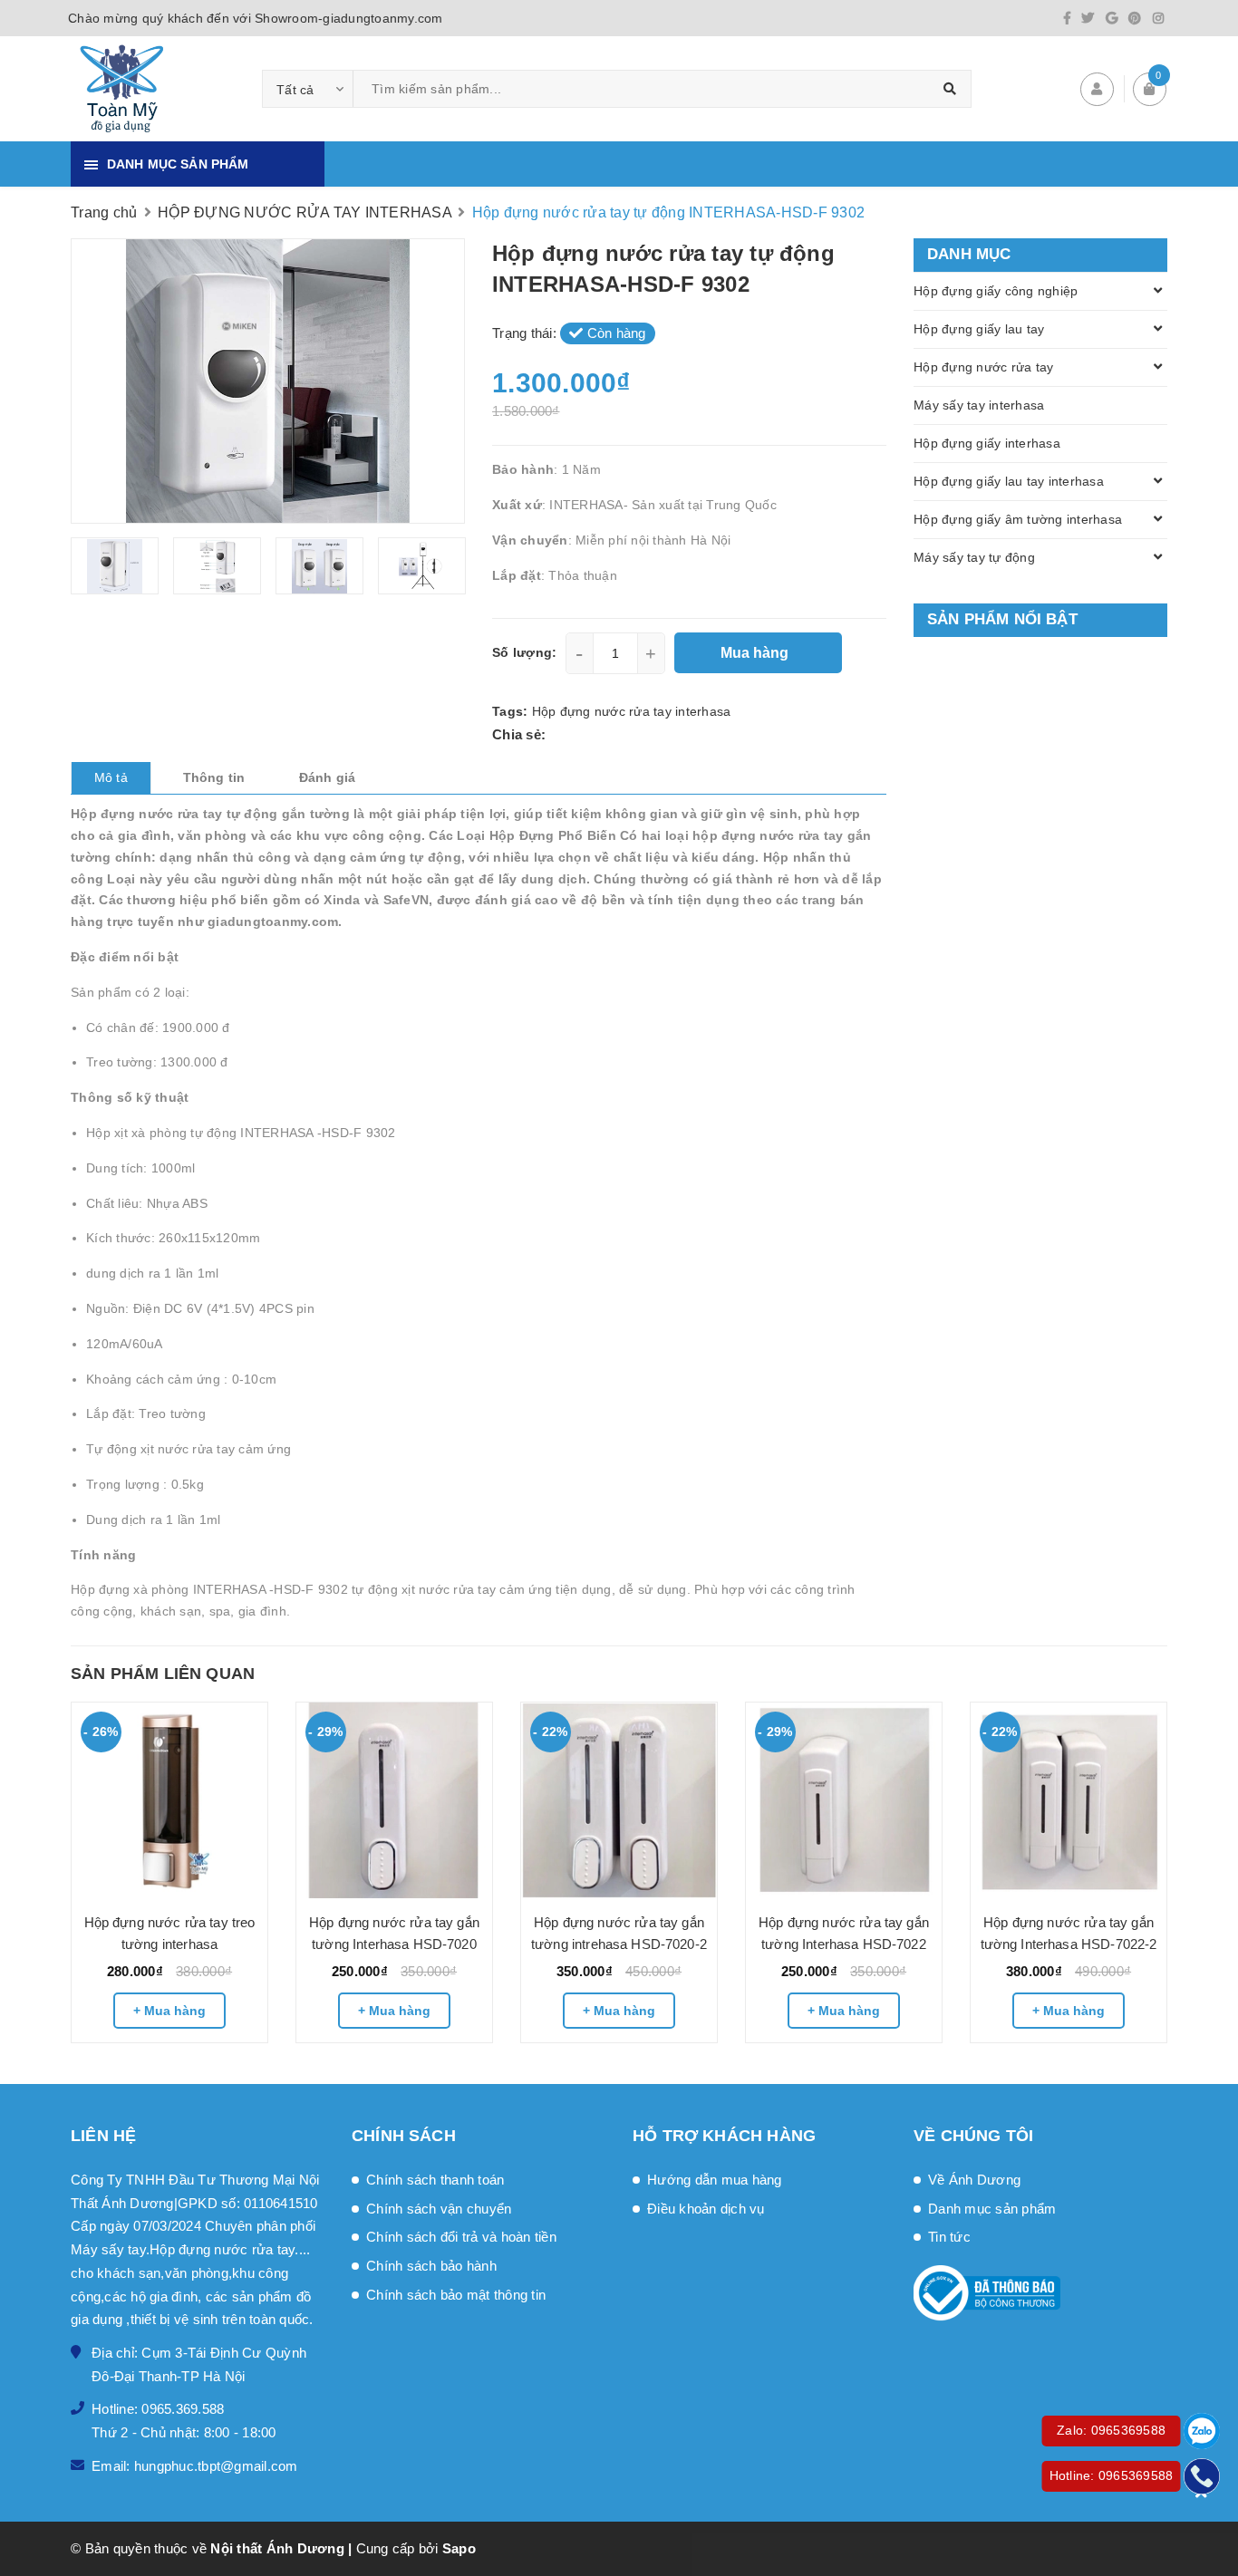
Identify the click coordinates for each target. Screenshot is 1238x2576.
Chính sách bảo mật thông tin (456, 2295)
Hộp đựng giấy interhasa (987, 443)
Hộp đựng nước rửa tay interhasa (632, 711)
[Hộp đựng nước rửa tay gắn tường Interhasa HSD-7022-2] (1069, 1800)
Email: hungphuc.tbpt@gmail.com (195, 2466)
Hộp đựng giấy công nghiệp (996, 291)
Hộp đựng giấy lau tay (979, 329)
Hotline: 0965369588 (1112, 2475)
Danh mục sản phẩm (992, 2209)
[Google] (1112, 18)
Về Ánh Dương (974, 2180)
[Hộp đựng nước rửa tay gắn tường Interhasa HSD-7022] (844, 1800)
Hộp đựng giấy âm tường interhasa (1018, 519)
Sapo (459, 2548)
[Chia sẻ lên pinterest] (603, 734)
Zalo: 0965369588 (1111, 2430)
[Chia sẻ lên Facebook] (556, 734)
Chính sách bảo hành (431, 2266)
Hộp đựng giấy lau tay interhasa (1009, 481)
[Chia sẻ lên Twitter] (576, 734)
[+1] (628, 734)
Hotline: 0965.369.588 (158, 2409)
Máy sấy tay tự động (974, 557)
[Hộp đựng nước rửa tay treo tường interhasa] (169, 1800)
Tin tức (949, 2237)
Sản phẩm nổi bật (1002, 619)
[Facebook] (1067, 18)
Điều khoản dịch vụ (706, 2209)
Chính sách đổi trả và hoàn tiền (461, 2237)
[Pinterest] (1135, 18)
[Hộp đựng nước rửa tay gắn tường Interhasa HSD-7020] (394, 1800)
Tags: (512, 711)
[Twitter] (1088, 18)
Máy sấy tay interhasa (979, 405)
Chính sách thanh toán (435, 2180)
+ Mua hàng (169, 2011)
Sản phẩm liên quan (163, 1674)
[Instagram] (1158, 18)
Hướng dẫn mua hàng (715, 2180)
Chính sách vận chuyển (439, 2209)
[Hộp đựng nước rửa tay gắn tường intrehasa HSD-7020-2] (619, 1800)
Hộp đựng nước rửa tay (983, 367)
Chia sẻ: (519, 734)
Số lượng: (524, 652)
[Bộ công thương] (1040, 2293)
